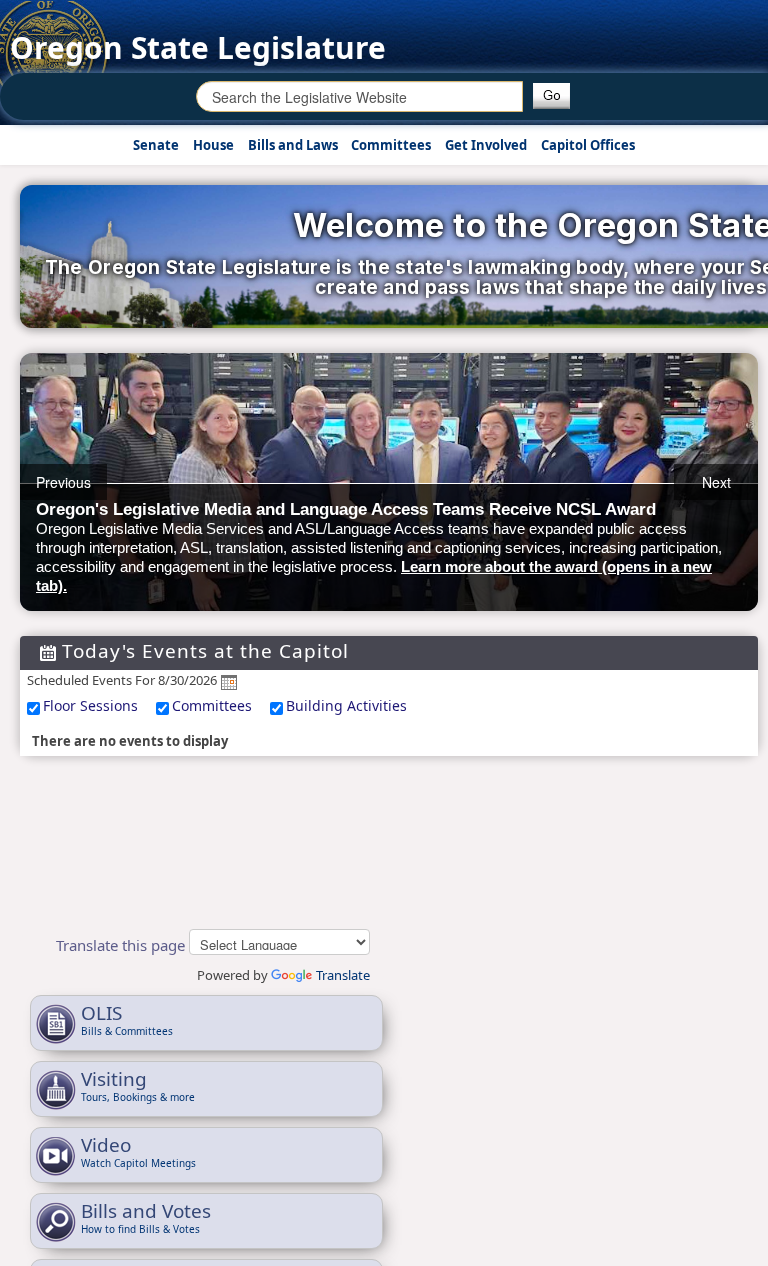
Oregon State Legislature (198, 47)
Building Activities (346, 705)
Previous (63, 482)
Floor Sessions (90, 705)
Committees (212, 705)
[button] (551, 96)
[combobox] (359, 96)
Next (716, 482)
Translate (343, 975)
